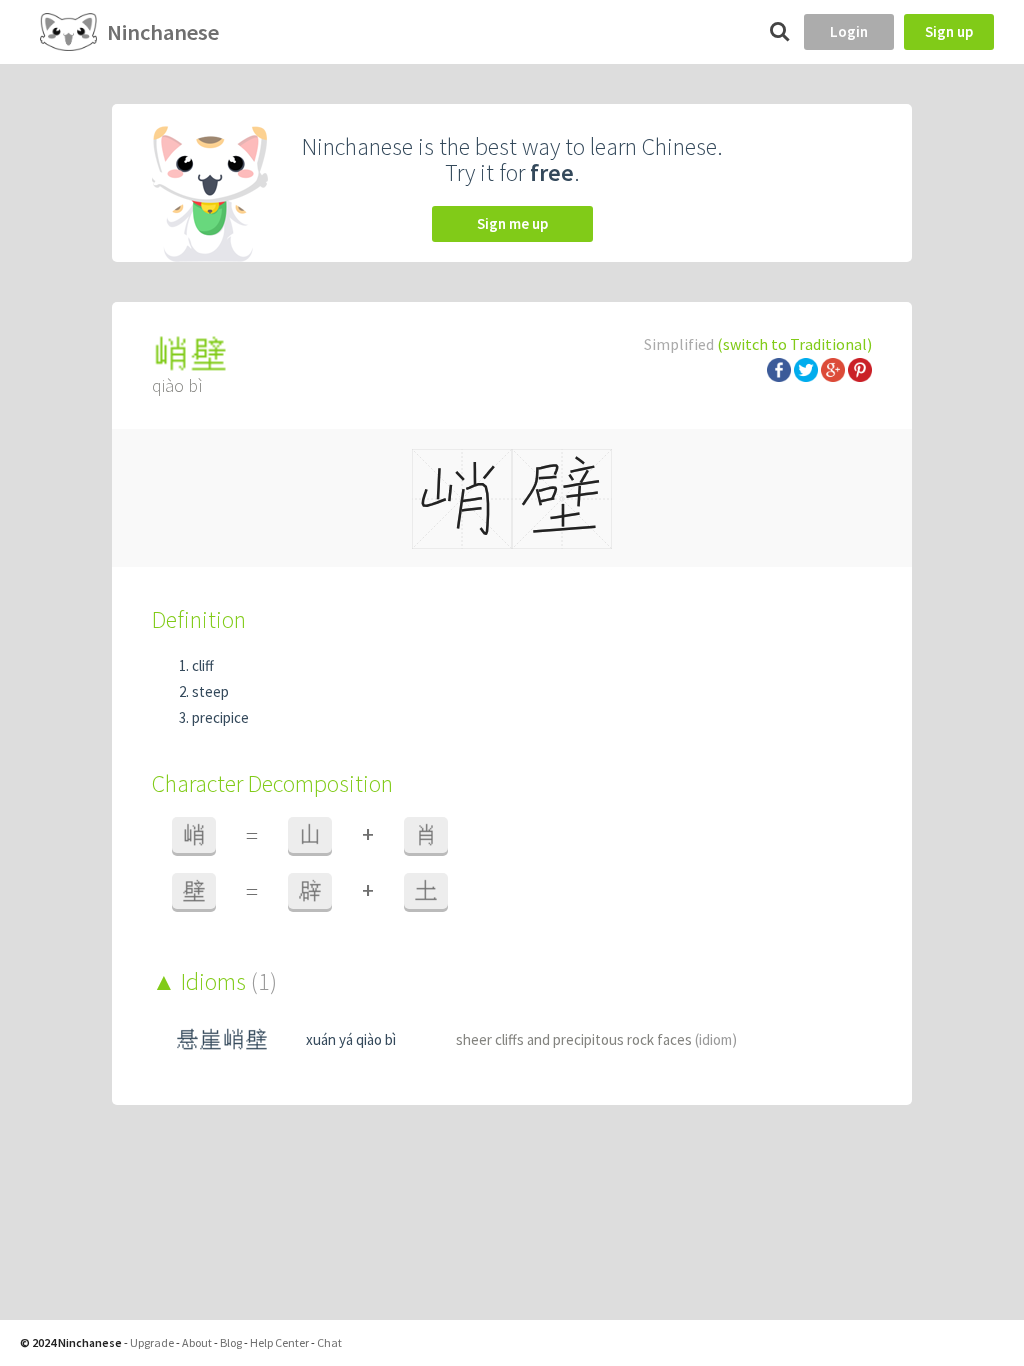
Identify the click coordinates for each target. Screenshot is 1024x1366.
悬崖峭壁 (222, 1039)
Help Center (279, 1342)
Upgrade (152, 1342)
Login (849, 31)
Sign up (949, 31)
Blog (231, 1342)
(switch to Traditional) (794, 344)
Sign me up (512, 223)
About (197, 1342)
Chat (329, 1342)
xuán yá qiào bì (351, 1039)
